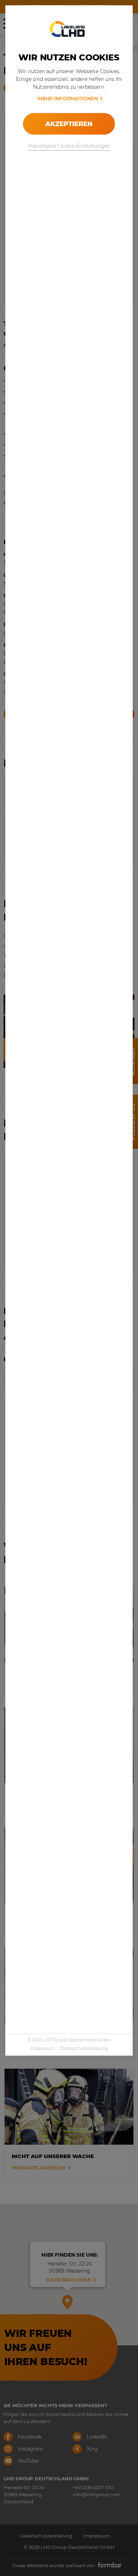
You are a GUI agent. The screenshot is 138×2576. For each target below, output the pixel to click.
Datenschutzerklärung (84, 2048)
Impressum (42, 2048)
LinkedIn (96, 2437)
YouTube (27, 2461)
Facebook (29, 2437)
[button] (67, 2301)
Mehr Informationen (68, 99)
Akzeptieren (69, 124)
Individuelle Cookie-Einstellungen (69, 146)
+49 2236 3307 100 (93, 2487)
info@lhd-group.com (97, 2494)
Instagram (30, 2449)
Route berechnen (68, 2280)
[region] (69, 2275)
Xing (92, 2449)
